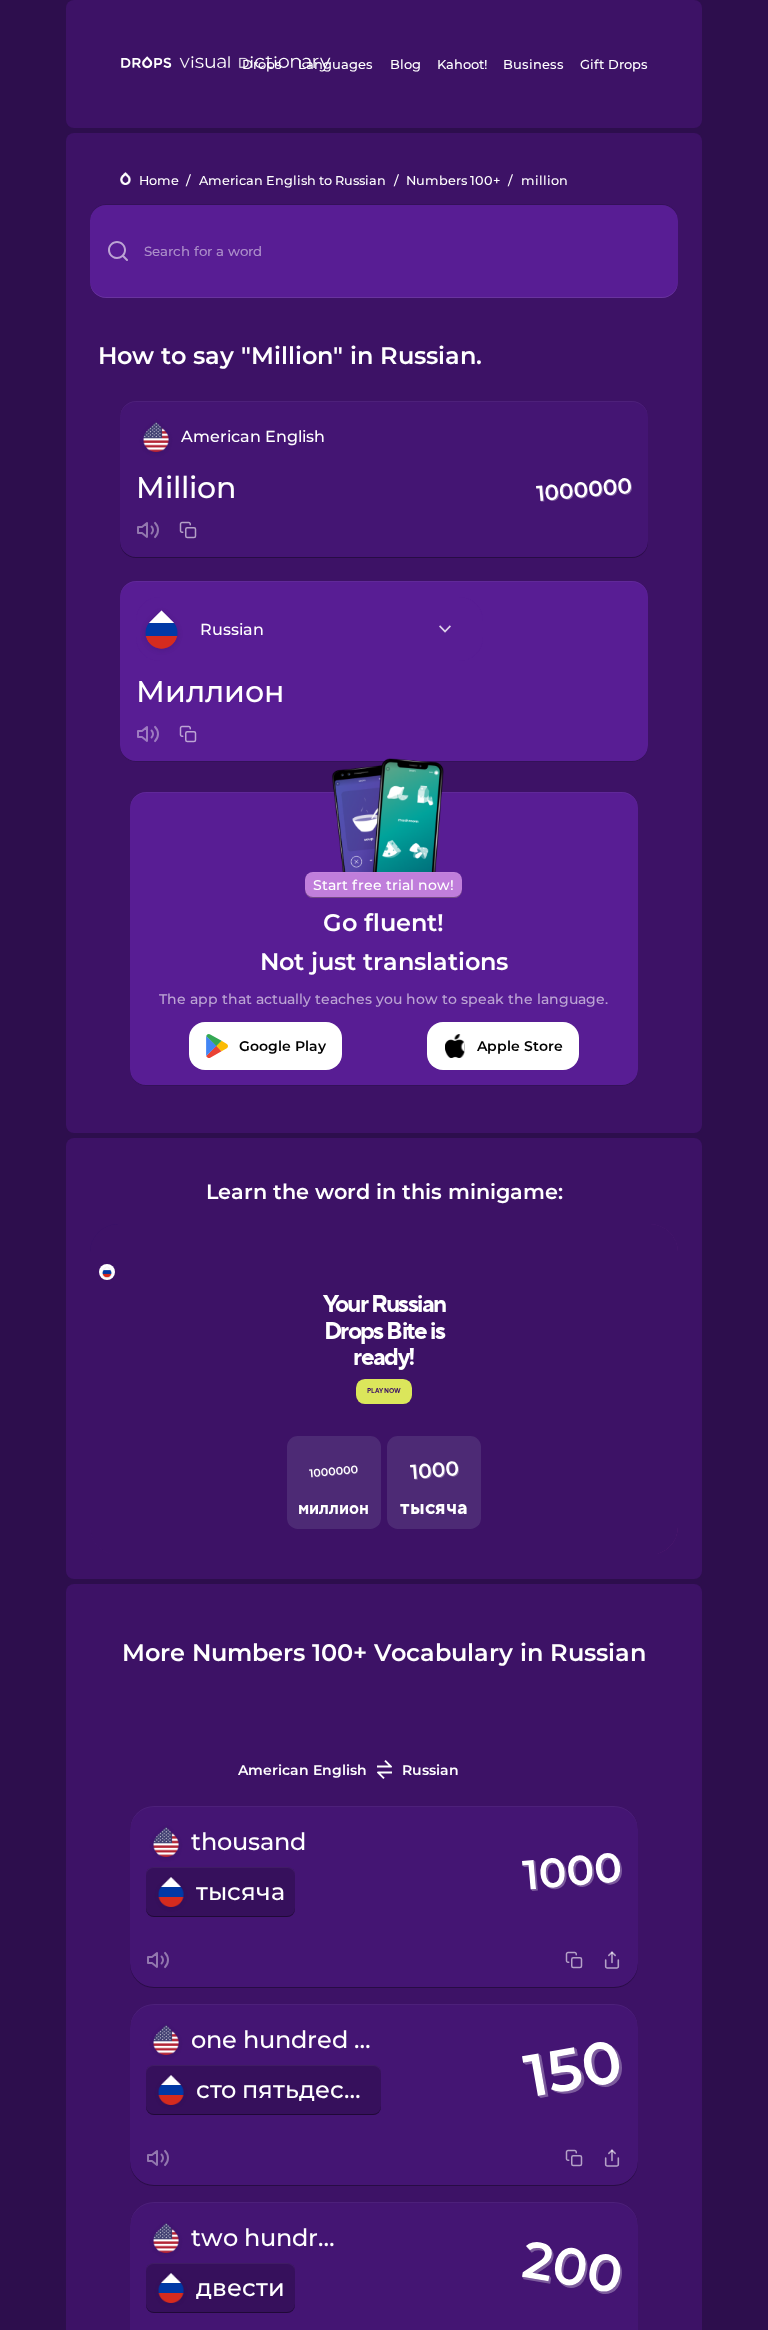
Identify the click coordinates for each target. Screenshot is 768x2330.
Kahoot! (462, 64)
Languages (335, 64)
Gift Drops (614, 64)
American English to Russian (292, 180)
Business (533, 64)
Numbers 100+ (453, 180)
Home (159, 180)
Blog (405, 64)
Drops (262, 64)
